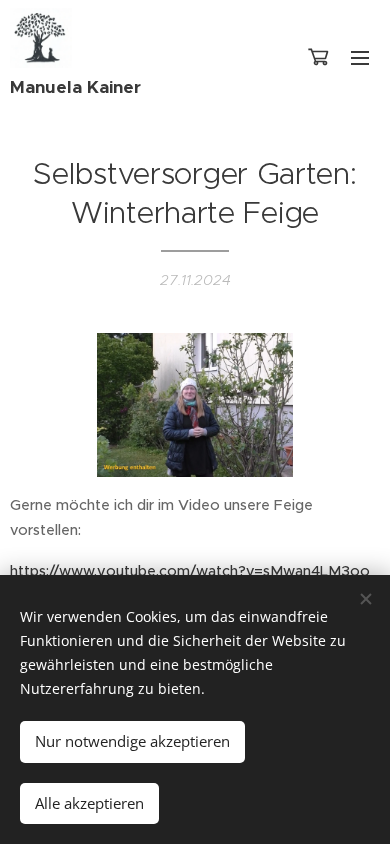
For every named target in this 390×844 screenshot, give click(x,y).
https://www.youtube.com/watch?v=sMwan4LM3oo (190, 571)
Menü (360, 57)
